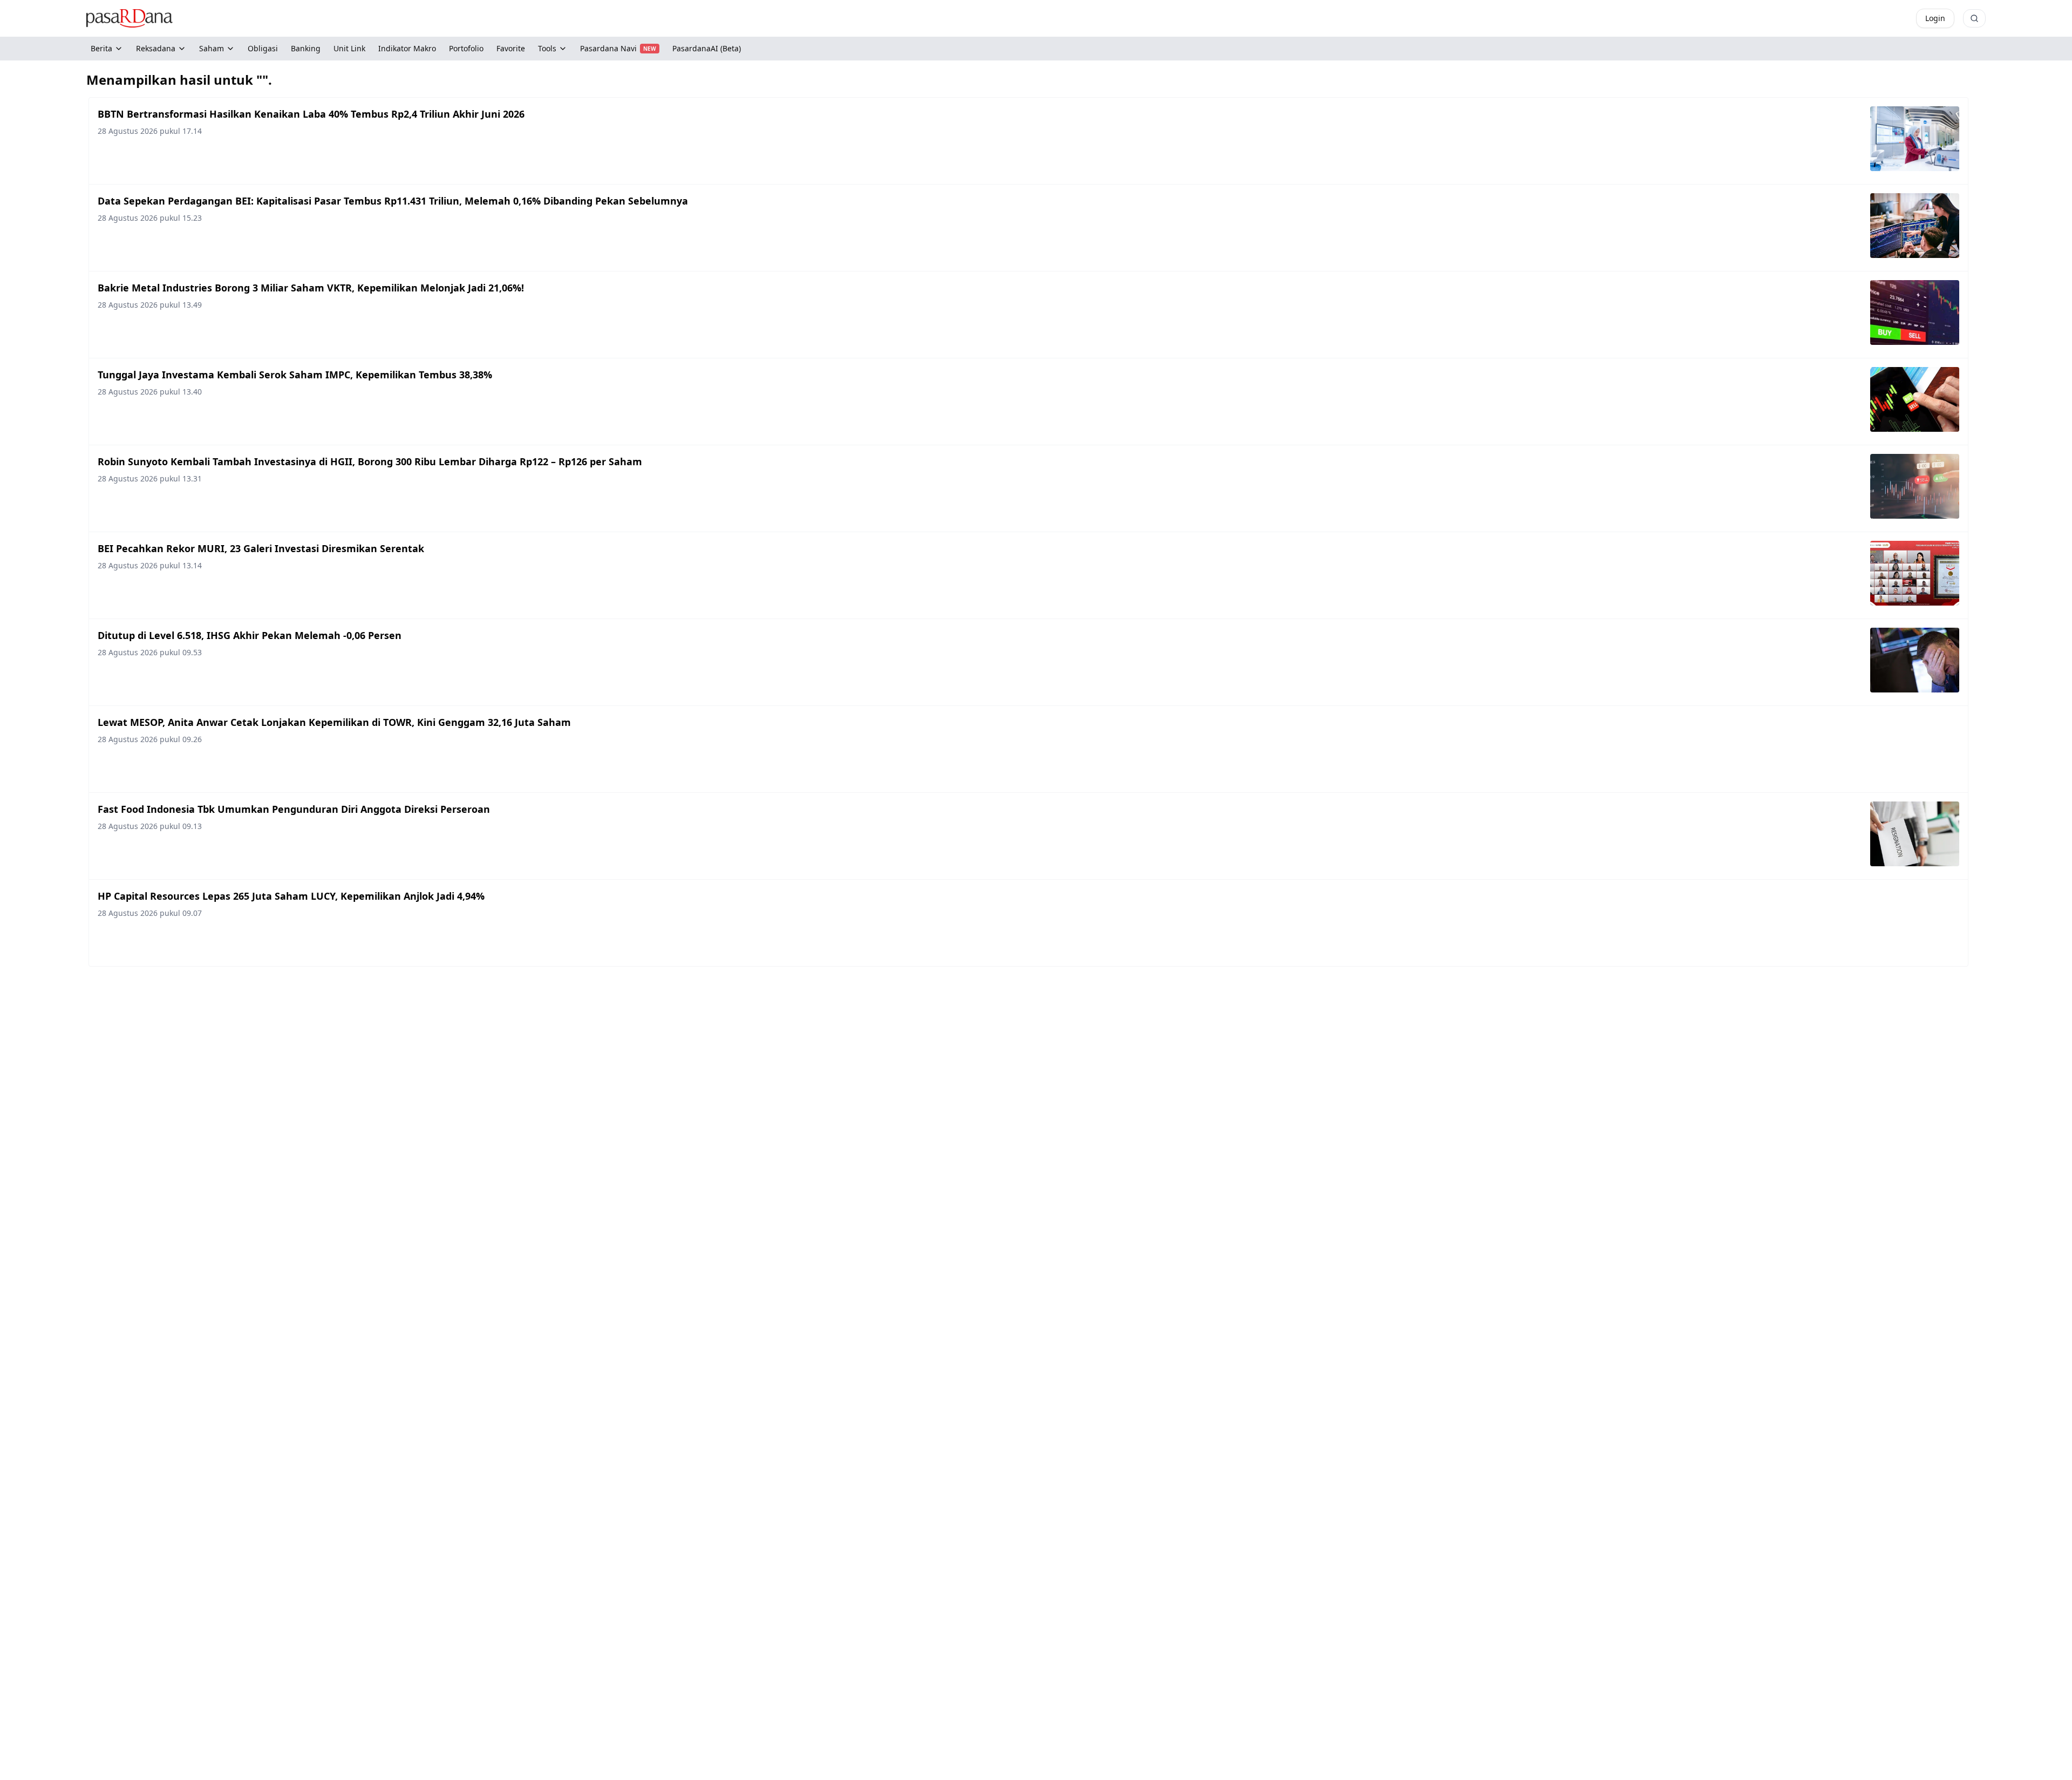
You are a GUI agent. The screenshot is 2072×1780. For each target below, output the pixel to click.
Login (1935, 18)
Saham (212, 48)
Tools (547, 48)
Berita (101, 48)
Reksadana (156, 48)
